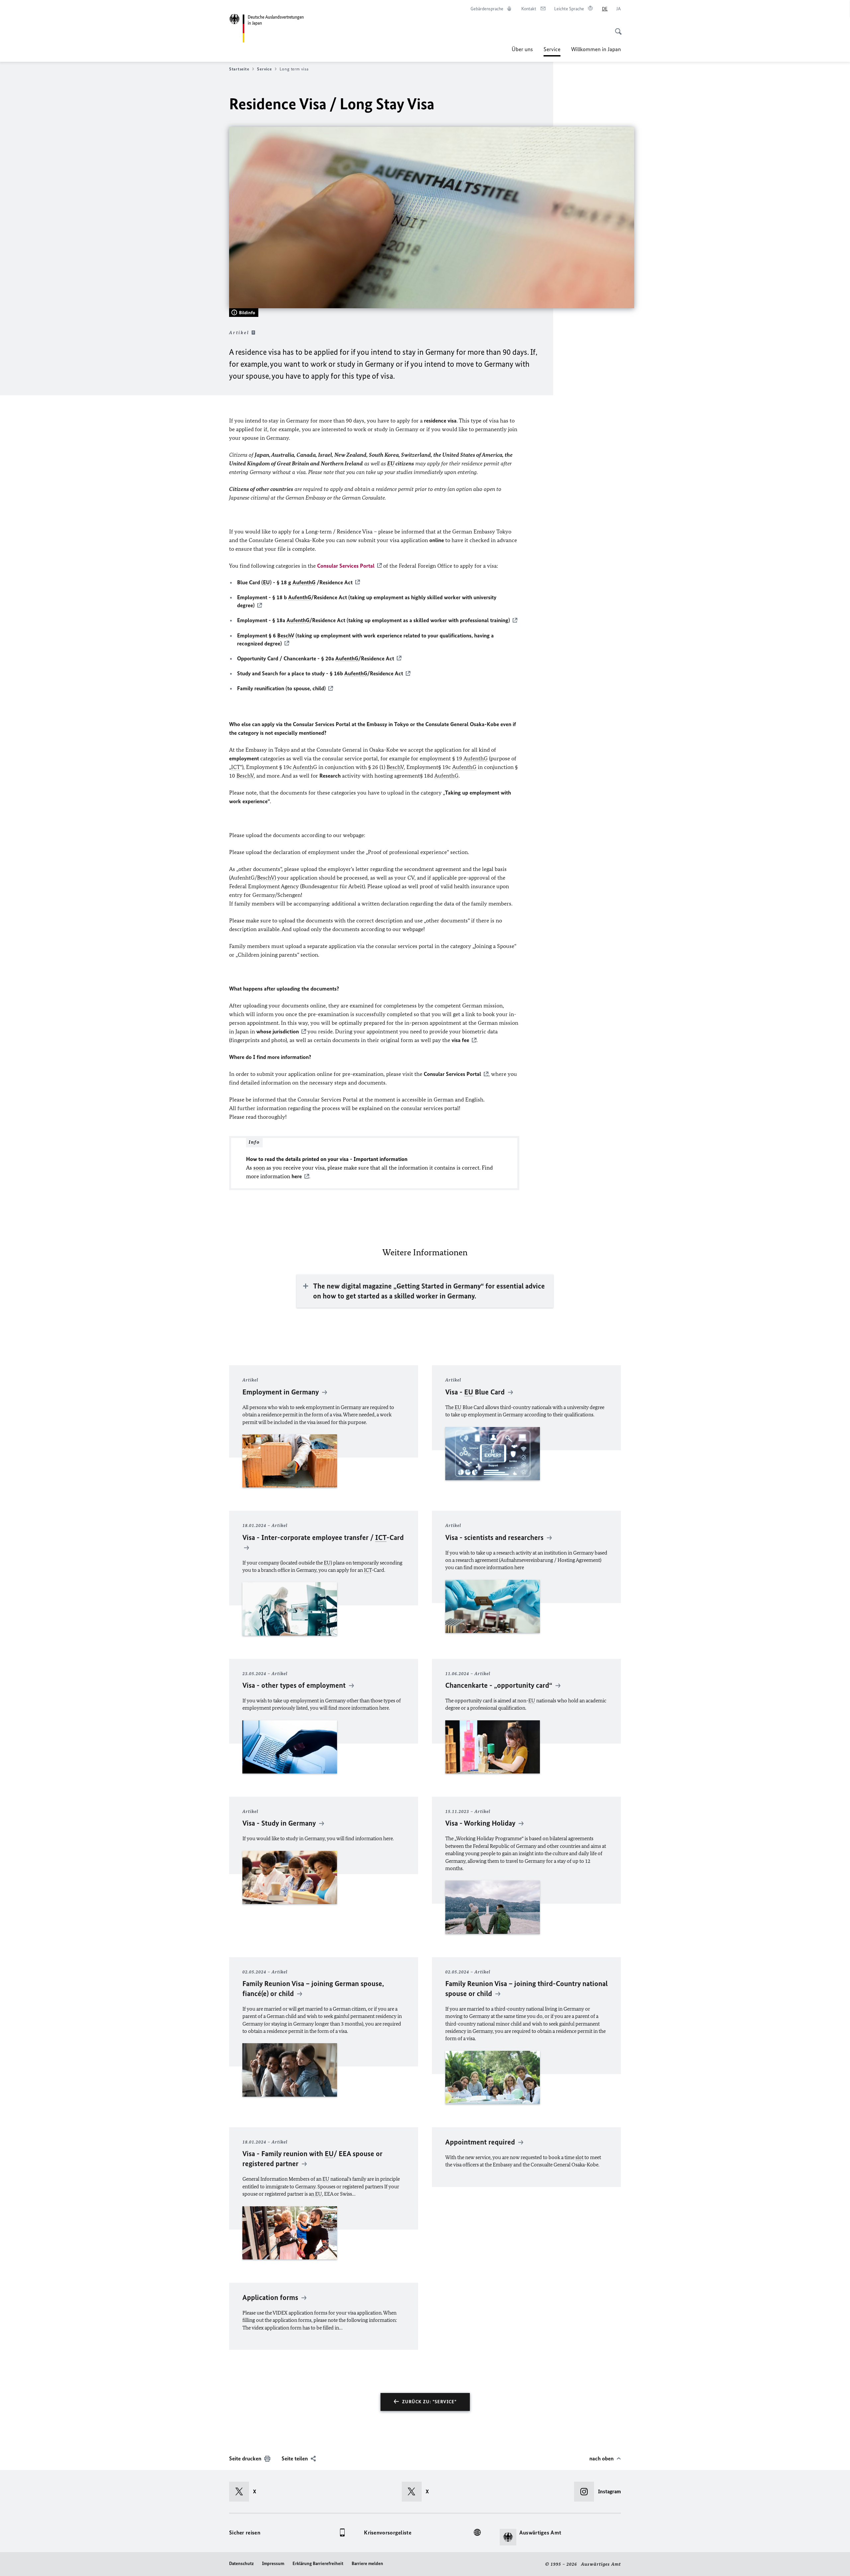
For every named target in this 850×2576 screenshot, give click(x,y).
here (297, 1176)
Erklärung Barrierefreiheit (318, 2564)
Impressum (273, 2564)
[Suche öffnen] (616, 28)
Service (552, 51)
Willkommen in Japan (596, 49)
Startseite (239, 69)
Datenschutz (241, 2564)
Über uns (522, 49)
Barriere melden (367, 2564)
